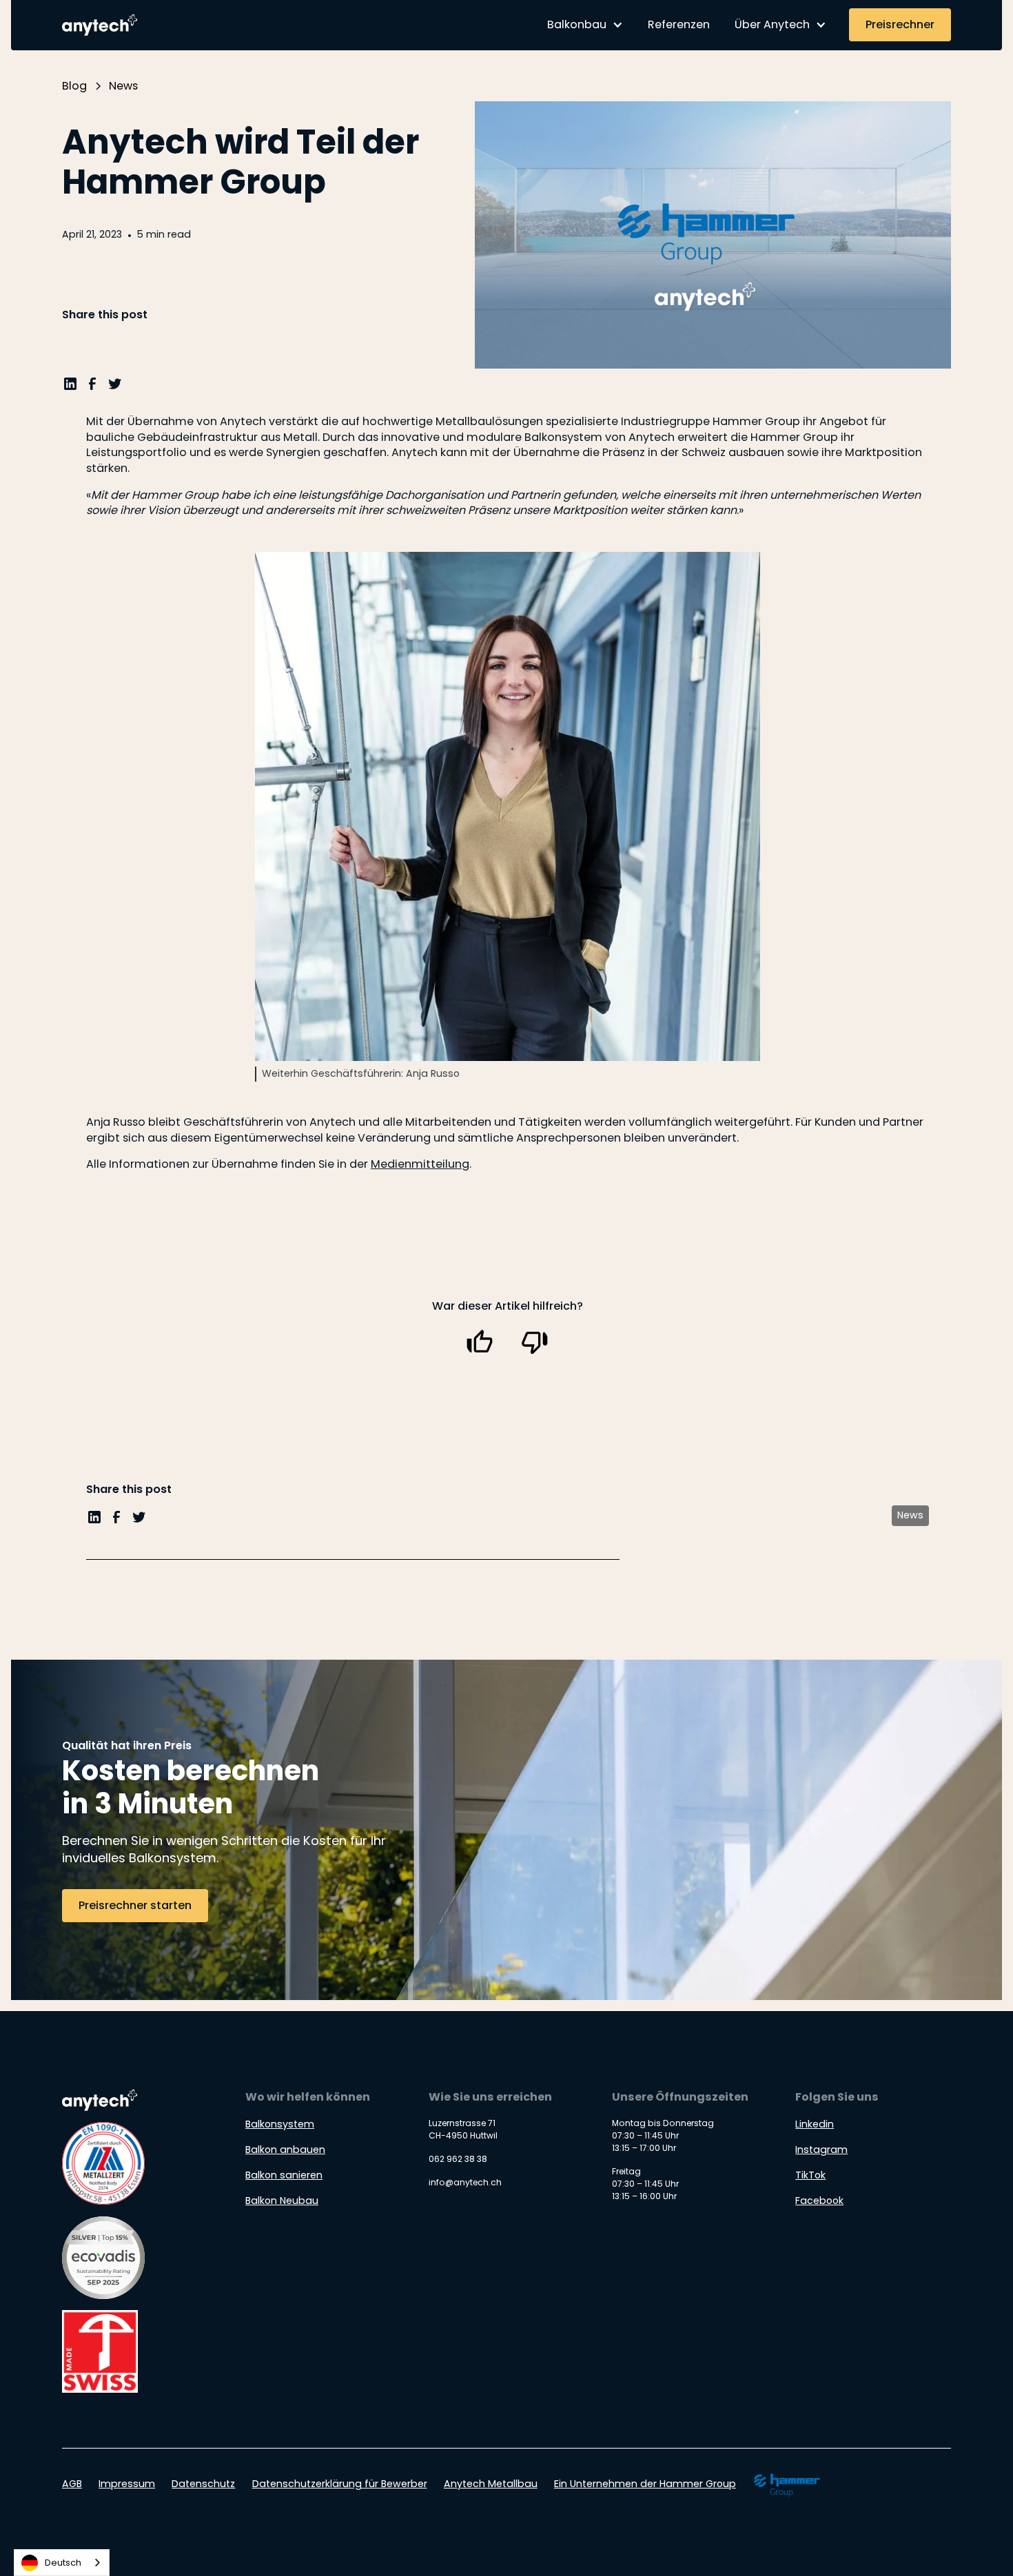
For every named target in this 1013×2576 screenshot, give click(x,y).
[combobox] (62, 2563)
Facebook (819, 2201)
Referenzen (679, 24)
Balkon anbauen (285, 2150)
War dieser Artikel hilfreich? (508, 1306)
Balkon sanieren (284, 2175)
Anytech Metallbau (491, 2484)
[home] (102, 25)
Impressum (127, 2484)
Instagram (821, 2150)
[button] (585, 25)
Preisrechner (900, 24)
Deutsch (63, 2563)
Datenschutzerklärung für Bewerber (340, 2484)
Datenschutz (203, 2484)
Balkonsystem (280, 2124)
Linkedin (815, 2124)
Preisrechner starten (135, 1905)
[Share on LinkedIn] (70, 388)
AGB (72, 2484)
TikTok (810, 2175)
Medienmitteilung (420, 1164)
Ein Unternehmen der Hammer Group (645, 2484)
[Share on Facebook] (92, 388)
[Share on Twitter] (115, 388)
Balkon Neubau (282, 2201)
